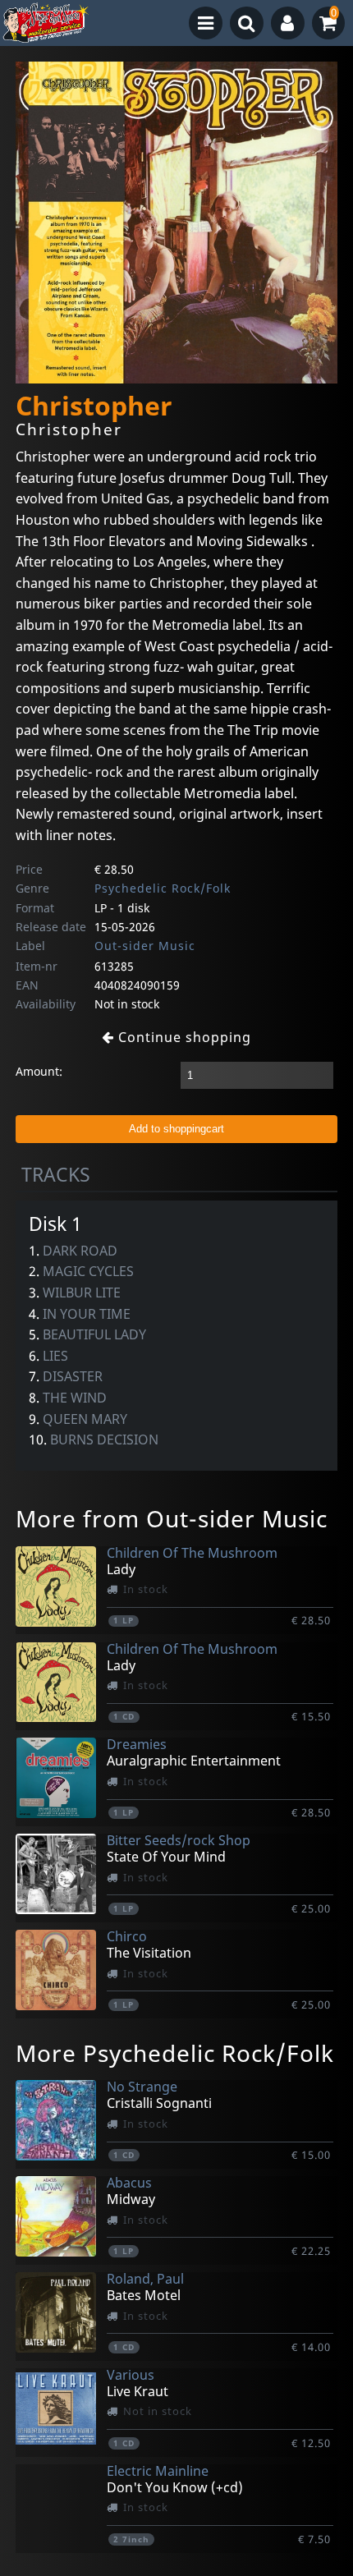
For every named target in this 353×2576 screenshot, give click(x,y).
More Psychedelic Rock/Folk (175, 2053)
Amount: (39, 1071)
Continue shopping (183, 1037)
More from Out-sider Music (172, 1518)
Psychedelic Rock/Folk (163, 888)
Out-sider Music (145, 946)
